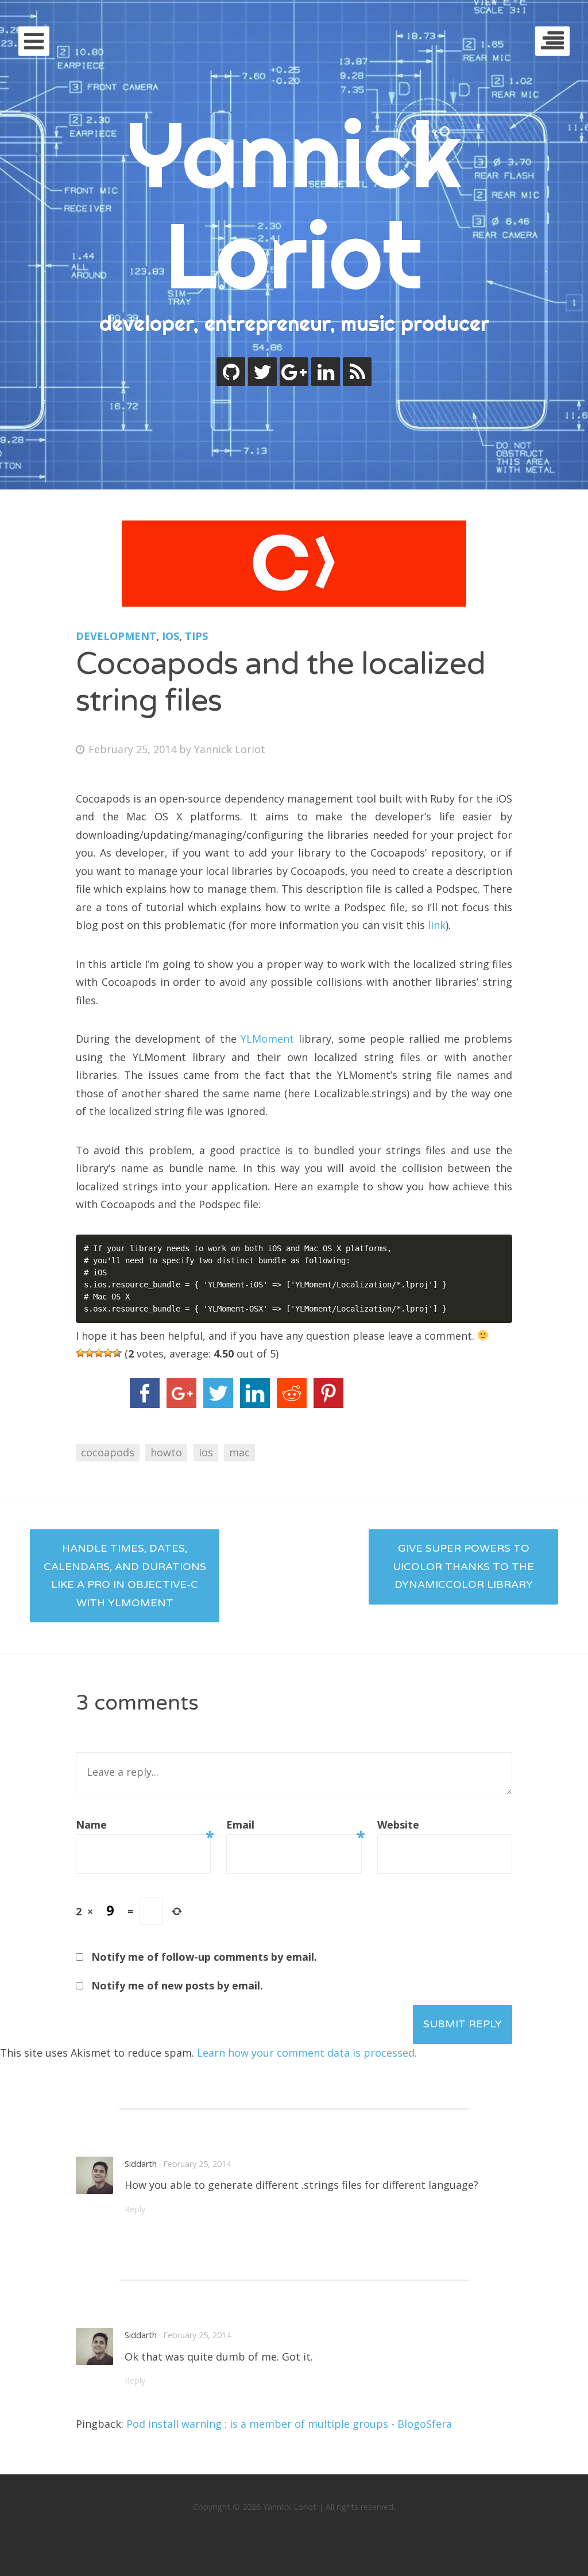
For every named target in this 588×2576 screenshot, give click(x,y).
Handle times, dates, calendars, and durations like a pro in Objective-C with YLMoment (125, 1576)
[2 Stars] (90, 1353)
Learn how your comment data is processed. (307, 2053)
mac (239, 1452)
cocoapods (108, 1452)
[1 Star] (80, 1353)
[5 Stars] (117, 1353)
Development (116, 636)
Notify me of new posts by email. (177, 1985)
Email (294, 1826)
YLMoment (267, 1039)
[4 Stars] (108, 1353)
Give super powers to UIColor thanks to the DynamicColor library (463, 1566)
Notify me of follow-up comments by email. (204, 1957)
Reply (135, 2209)
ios (206, 1452)
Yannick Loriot (294, 204)
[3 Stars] (99, 1353)
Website (398, 1825)
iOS (171, 636)
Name (143, 1826)
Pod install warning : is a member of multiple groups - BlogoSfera (289, 2424)
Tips (196, 636)
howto (166, 1452)
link (437, 925)
